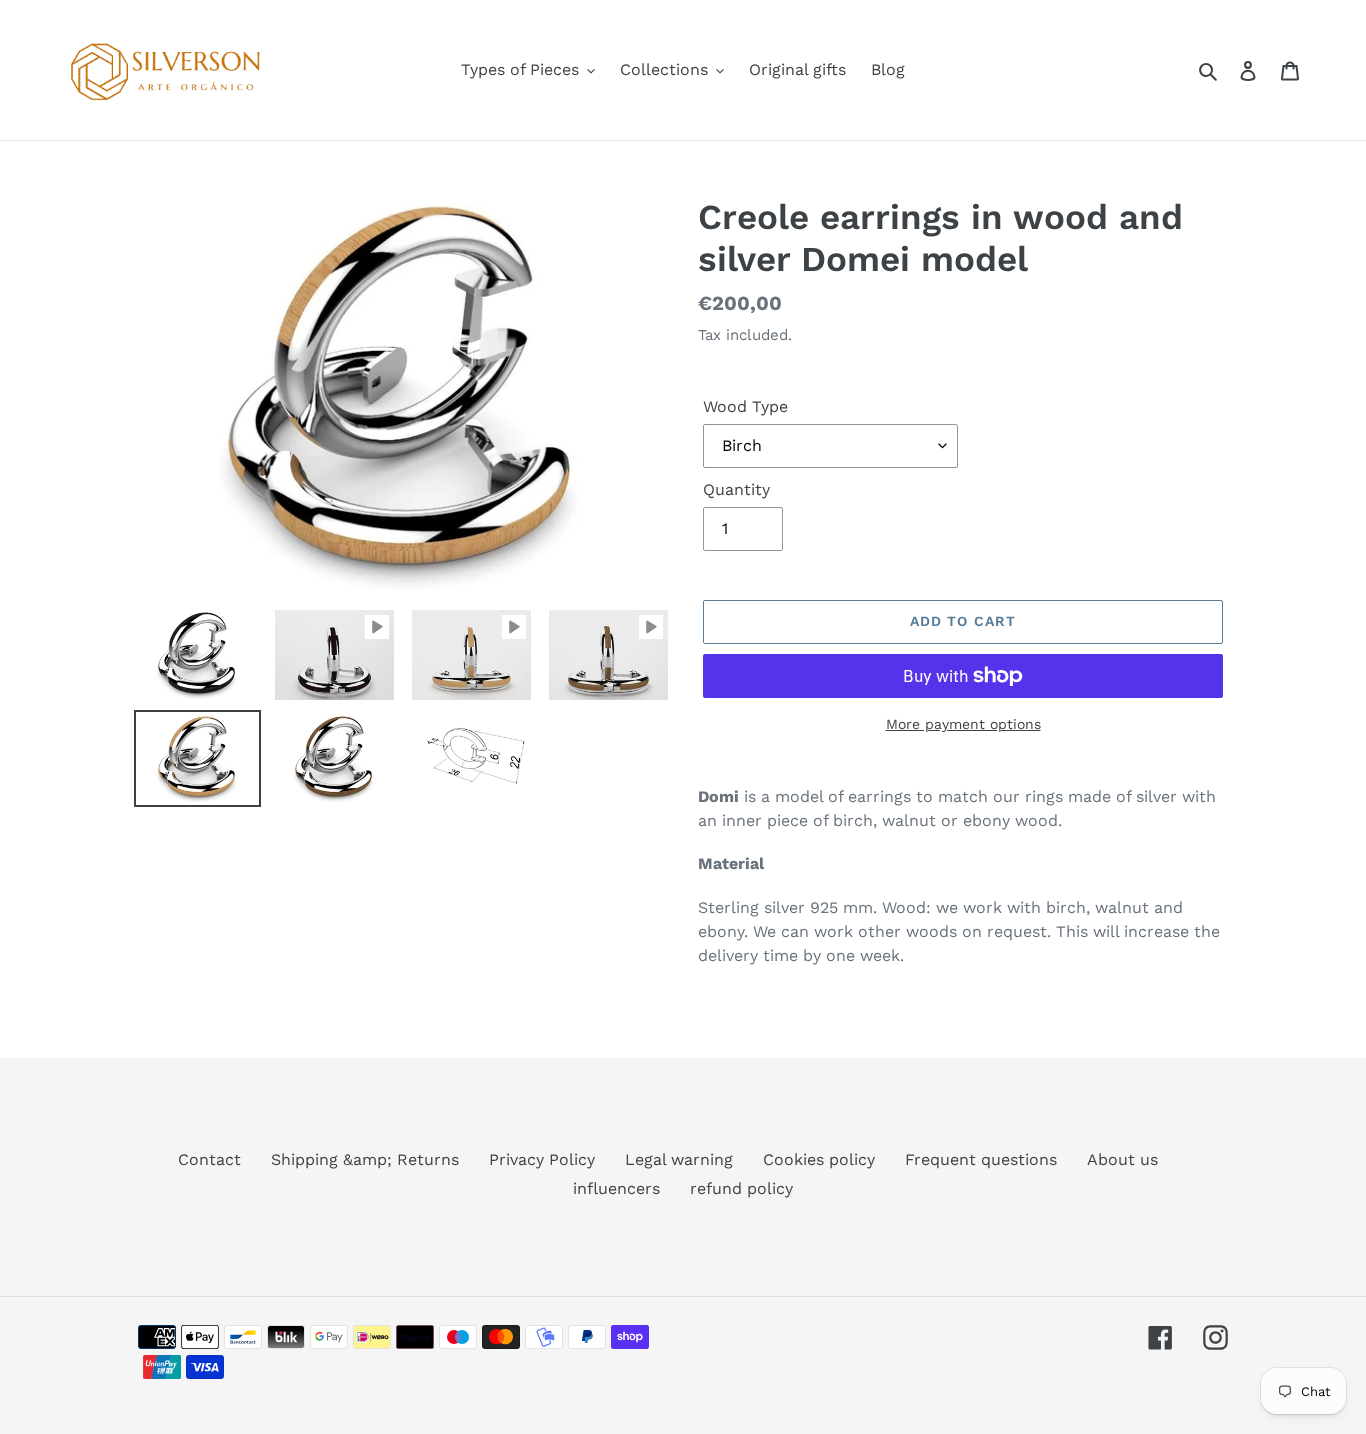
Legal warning (679, 1159)
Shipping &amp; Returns (365, 1159)
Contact (209, 1159)
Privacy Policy (542, 1159)
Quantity (736, 489)
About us (1122, 1159)
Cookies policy (819, 1159)
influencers (616, 1188)
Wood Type (745, 406)
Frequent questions (981, 1159)
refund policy (741, 1188)
